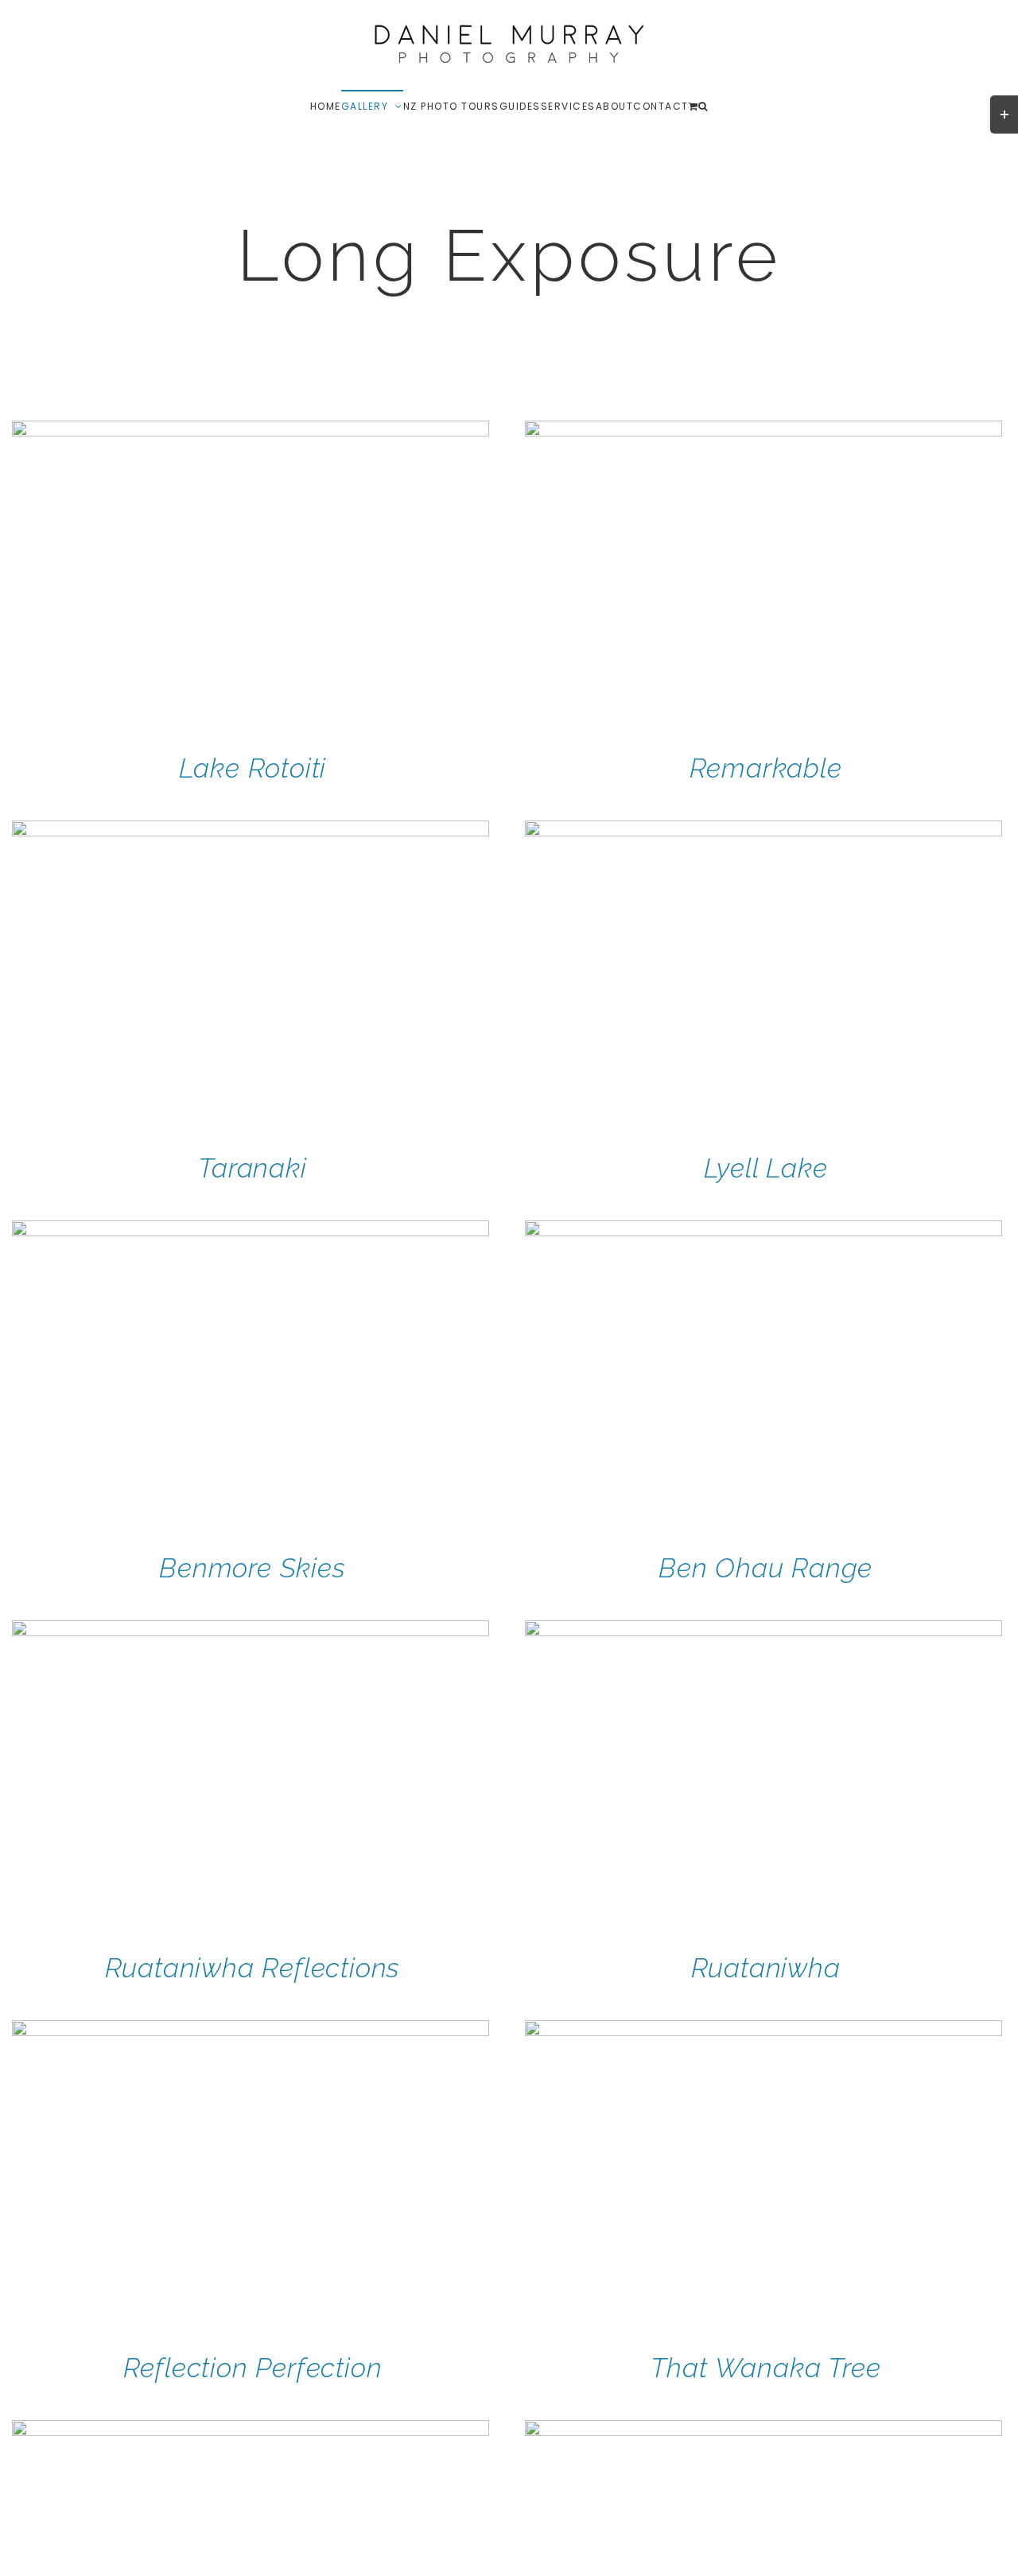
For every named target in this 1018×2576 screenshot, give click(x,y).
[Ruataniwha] (763, 1631)
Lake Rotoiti (253, 768)
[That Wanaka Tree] (763, 2031)
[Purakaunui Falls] (763, 2431)
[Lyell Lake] (763, 831)
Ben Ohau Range (765, 1568)
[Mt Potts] (251, 2431)
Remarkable (766, 768)
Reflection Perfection (253, 2368)
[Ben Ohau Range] (763, 1231)
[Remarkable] (763, 431)
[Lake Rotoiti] (251, 431)
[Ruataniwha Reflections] (251, 1631)
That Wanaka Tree (766, 2368)
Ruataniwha (766, 1968)
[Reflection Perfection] (251, 2031)
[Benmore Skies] (251, 1231)
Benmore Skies (252, 1568)
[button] (703, 106)
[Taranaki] (251, 831)
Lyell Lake (766, 1168)
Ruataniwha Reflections (253, 1968)
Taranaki (252, 1168)
